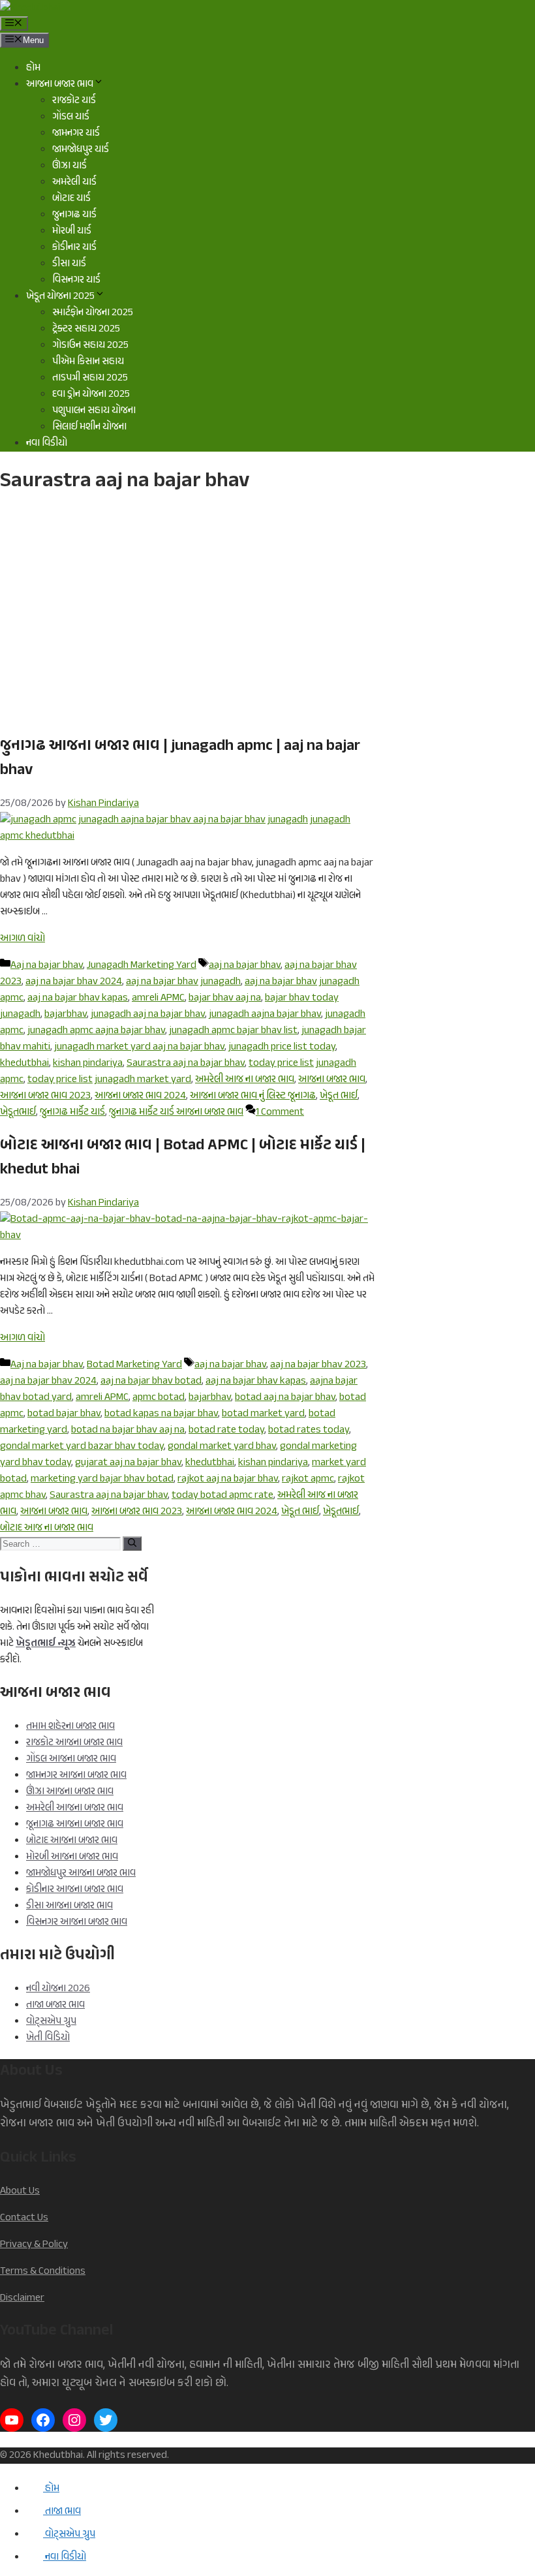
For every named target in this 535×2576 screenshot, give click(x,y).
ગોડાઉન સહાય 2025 (90, 346)
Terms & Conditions (43, 2272)
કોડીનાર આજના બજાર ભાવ (75, 1890)
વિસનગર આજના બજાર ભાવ (77, 1922)
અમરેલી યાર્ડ (74, 182)
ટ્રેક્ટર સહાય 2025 (86, 329)
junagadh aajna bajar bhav (265, 1015)
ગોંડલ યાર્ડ (71, 117)
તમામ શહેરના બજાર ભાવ (70, 1727)
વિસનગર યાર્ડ (76, 280)
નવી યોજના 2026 (58, 1989)
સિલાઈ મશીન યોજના (89, 427)
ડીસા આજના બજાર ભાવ (69, 1906)
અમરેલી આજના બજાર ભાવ (75, 1808)
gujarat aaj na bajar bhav (128, 1463)
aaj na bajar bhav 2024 (74, 982)
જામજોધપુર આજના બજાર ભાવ (81, 1873)
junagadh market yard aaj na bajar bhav (139, 1047)
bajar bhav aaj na (225, 998)
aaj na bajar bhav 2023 (318, 1365)
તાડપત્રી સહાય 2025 (90, 378)
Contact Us (24, 2218)
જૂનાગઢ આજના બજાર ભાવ (75, 1824)
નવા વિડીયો (47, 443)
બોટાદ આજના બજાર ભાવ (72, 1841)
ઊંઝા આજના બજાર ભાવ (70, 1792)
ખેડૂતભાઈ (18, 1112)
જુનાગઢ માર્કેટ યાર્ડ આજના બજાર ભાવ (176, 1112)
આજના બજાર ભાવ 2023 (45, 1096)
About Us (20, 2191)
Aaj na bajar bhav (47, 966)
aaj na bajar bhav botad (151, 1381)
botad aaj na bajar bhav (285, 1398)
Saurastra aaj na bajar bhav (186, 1063)
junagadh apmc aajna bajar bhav (96, 1031)
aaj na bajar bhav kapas (78, 998)
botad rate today (226, 1430)
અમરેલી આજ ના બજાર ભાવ (245, 1080)
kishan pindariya (88, 1063)
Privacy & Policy (34, 2245)
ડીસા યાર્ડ (69, 264)
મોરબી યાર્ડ (72, 231)
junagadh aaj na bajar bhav (148, 1015)
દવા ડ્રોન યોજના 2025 (91, 395)
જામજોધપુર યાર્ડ (81, 150)
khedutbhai (24, 1063)
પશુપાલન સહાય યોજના (94, 411)
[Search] (132, 1544)
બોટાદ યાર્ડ (71, 199)
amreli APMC (158, 998)
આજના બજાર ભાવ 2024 (140, 1096)
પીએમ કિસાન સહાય (88, 362)
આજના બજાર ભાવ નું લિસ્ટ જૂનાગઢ (253, 1096)
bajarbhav (66, 1015)
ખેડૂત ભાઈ (339, 1096)
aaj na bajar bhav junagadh (183, 982)
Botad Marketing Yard (134, 1365)
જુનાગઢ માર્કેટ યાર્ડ (72, 1112)
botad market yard (263, 1414)
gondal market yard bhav (222, 1447)
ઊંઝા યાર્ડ (69, 166)
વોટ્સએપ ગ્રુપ (51, 2022)
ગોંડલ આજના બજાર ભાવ (71, 1759)
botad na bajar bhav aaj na (128, 1430)
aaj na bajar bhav (245, 966)
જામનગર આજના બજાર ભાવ (76, 1776)
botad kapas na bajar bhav (161, 1414)
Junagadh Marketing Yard (142, 966)
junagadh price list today (282, 1047)
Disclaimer (22, 2298)
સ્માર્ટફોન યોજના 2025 (93, 313)
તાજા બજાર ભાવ (55, 2005)
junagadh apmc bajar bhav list (233, 1031)
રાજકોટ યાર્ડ (74, 101)
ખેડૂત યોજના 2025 (60, 297)
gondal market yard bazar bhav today (82, 1447)
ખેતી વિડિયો (48, 2038)
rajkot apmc (308, 1479)
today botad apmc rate (222, 1496)
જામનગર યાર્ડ (76, 133)
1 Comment (280, 1112)
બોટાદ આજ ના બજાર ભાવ (47, 1528)
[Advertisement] (187, 617)
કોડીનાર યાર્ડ (74, 248)
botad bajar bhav (64, 1414)
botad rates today (309, 1430)
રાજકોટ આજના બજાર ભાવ (74, 1743)
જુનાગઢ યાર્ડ (74, 215)
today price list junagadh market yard (109, 1080)
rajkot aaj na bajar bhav (228, 1479)
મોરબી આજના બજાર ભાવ (72, 1857)
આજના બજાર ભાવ (60, 85)
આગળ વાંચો (23, 939)
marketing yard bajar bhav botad (102, 1479)
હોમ (33, 68)
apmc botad (159, 1398)
